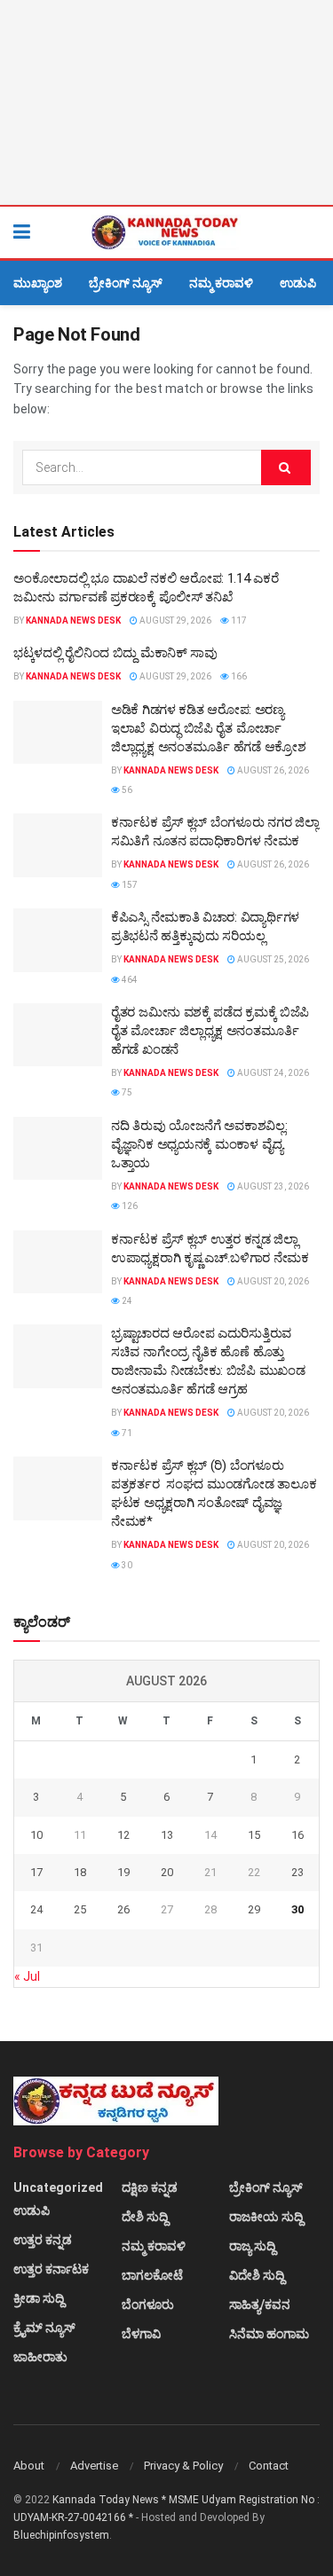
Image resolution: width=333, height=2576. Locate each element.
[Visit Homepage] (166, 232)
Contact (269, 2466)
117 (238, 620)
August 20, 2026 (272, 1281)
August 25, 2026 (272, 959)
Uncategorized (58, 2187)
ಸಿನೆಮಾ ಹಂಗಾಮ (269, 2334)
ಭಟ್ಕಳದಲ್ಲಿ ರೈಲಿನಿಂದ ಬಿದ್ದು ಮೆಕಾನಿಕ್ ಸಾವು (115, 653)
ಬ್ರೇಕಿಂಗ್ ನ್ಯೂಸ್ (126, 283)
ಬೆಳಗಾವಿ (141, 2334)
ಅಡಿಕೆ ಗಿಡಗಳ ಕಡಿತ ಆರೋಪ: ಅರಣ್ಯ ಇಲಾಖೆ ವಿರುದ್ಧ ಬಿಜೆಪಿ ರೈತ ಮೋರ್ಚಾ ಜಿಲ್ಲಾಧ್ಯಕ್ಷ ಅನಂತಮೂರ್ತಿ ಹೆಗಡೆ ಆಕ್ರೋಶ (209, 728)
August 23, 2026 (272, 1186)
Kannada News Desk (73, 620)
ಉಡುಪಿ (298, 283)
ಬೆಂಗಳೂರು (148, 2305)
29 (254, 1909)
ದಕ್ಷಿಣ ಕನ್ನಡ (150, 2187)
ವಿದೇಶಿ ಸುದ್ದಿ (257, 2275)
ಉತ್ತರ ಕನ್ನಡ (43, 2240)
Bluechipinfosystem (61, 2535)
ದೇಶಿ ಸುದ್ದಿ (145, 2217)
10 (36, 1835)
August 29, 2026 (174, 620)
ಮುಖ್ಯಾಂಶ (38, 283)
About (29, 2466)
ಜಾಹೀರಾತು (40, 2357)
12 (123, 1835)
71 (126, 1433)
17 (36, 1872)
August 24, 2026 (272, 1073)
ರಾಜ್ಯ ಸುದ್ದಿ (252, 2246)
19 (123, 1872)
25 (80, 1909)
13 (167, 1835)
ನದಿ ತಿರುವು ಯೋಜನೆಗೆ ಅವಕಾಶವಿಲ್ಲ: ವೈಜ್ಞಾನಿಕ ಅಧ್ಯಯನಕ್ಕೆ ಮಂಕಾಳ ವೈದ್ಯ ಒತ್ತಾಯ (199, 1144)
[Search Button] (311, 232)
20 (167, 1872)
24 (126, 1301)
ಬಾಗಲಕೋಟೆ (152, 2275)
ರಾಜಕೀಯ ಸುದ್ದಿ (266, 2217)
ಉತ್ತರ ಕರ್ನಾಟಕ (51, 2269)
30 (126, 1565)
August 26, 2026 (272, 770)
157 (129, 885)
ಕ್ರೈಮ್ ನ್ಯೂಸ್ (44, 2328)
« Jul (27, 1976)
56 (126, 790)
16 (297, 1835)
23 (297, 1872)
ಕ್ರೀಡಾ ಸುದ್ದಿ (39, 2298)
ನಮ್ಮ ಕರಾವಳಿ (221, 283)
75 (126, 1092)
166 (238, 676)
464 (129, 980)
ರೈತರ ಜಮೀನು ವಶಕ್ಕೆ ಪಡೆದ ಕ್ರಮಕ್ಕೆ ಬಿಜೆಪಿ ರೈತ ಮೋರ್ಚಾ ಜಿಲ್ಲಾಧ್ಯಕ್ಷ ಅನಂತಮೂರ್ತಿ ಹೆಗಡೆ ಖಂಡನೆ (210, 1031)
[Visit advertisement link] (166, 102)
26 (123, 1909)
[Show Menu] (22, 232)
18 (80, 1872)
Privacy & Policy (183, 2466)
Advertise (94, 2466)
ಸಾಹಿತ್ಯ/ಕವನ (260, 2305)
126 (129, 1206)
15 (254, 1835)
